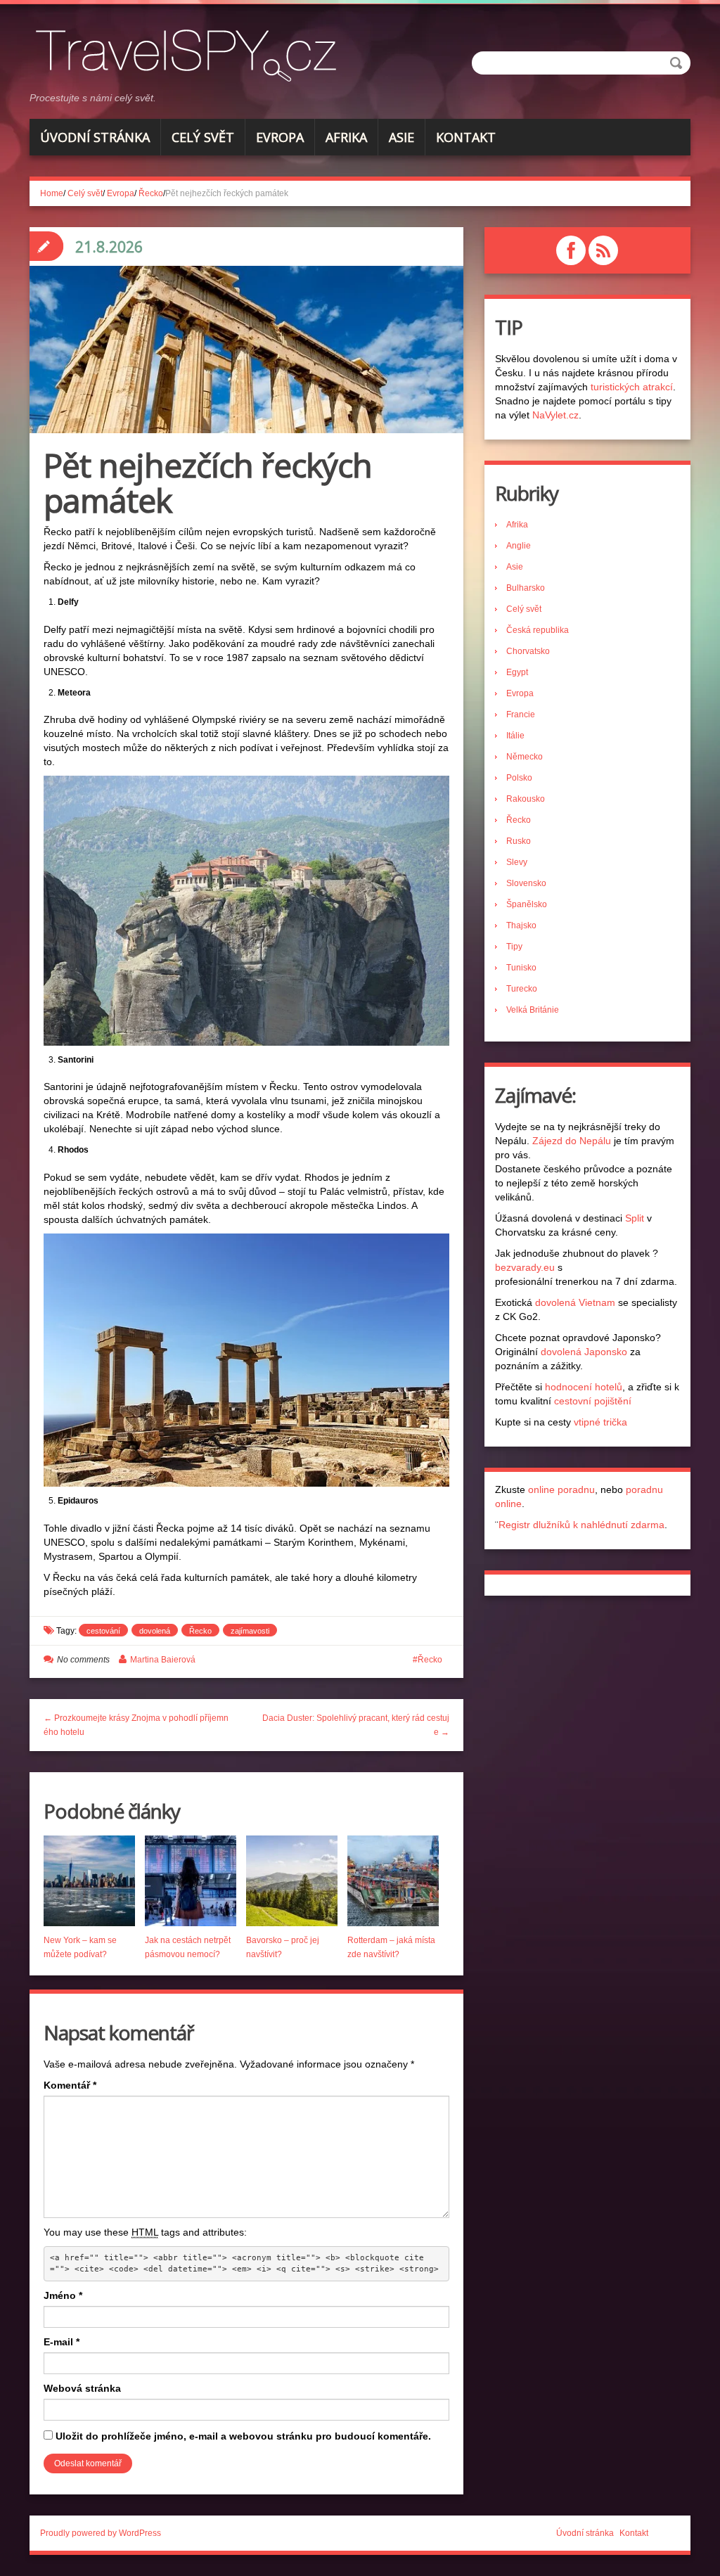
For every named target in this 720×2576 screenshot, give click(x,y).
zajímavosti (250, 1631)
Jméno (63, 2295)
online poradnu (561, 1489)
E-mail (62, 2342)
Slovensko (526, 883)
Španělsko (527, 904)
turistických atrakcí (632, 387)
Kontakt (466, 137)
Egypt (517, 672)
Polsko (519, 778)
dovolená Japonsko (584, 1352)
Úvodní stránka (95, 137)
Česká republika (538, 630)
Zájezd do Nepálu (572, 1141)
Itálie (515, 736)
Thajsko (521, 925)
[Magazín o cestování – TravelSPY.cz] (191, 53)
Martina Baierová (163, 1660)
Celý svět (203, 137)
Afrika (346, 137)
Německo (525, 757)
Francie (521, 715)
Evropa (280, 137)
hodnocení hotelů (584, 1387)
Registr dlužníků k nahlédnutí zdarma (581, 1525)
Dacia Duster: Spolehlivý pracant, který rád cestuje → (356, 1725)
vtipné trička (600, 1422)
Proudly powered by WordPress (101, 2533)
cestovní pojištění (593, 1401)
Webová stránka (82, 2388)
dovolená (155, 1631)
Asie (401, 137)
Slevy (517, 862)
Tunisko (521, 968)
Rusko (519, 841)
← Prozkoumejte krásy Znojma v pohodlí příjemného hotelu (136, 1725)
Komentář (70, 2085)
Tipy (514, 947)
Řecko (151, 193)
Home (52, 193)
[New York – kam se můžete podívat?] (89, 1881)
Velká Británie (533, 1010)
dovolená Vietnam (575, 1302)
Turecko (522, 989)
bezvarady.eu (525, 1267)
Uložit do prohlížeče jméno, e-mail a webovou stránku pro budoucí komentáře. (243, 2436)
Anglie (519, 546)
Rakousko (526, 799)
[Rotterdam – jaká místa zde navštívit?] (393, 1881)
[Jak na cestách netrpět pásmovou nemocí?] (191, 1881)
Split (635, 1218)
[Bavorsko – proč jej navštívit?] (292, 1881)
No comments (83, 1660)
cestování (103, 1631)
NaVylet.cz (555, 415)
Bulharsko (526, 588)
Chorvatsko (528, 651)
